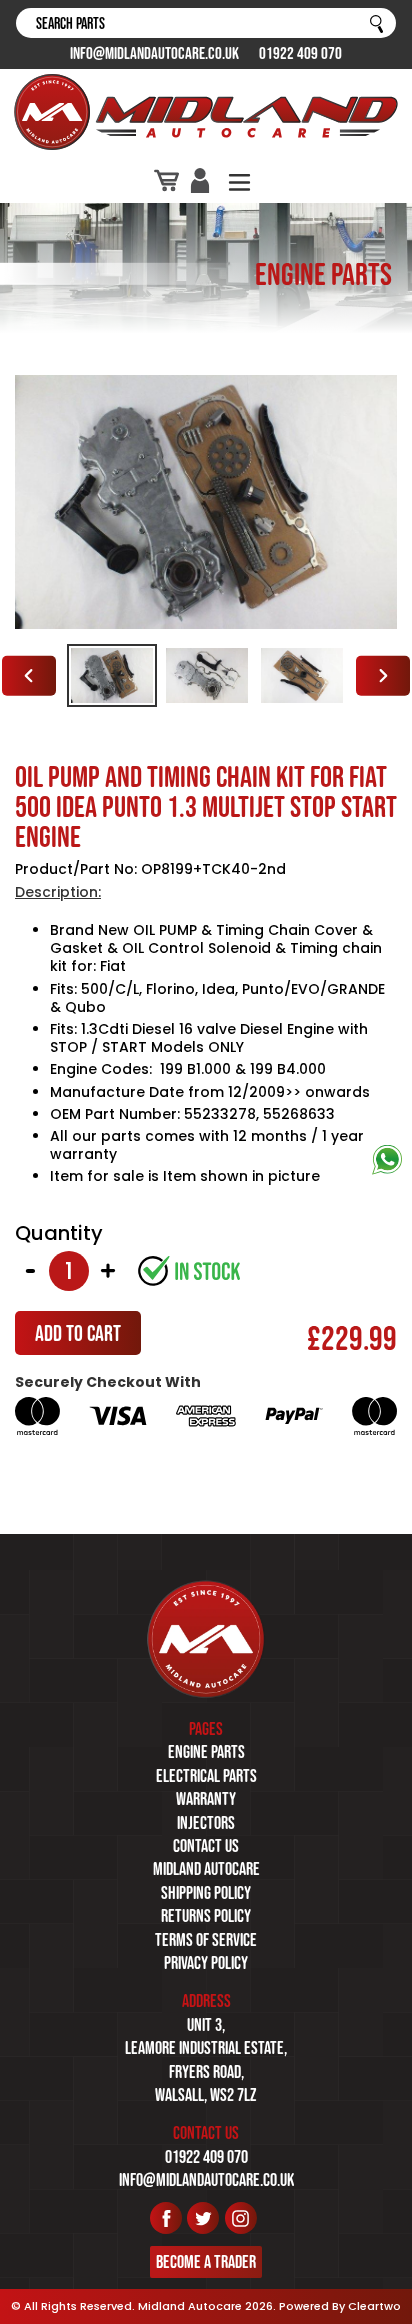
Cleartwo (374, 2306)
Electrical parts (206, 1776)
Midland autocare (206, 1869)
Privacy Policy (206, 1963)
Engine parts (206, 1752)
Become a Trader (206, 2262)
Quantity (59, 1233)
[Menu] (239, 180)
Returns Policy (206, 1916)
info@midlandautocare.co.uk (154, 53)
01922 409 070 (300, 53)
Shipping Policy (206, 1893)
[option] (111, 675)
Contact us (206, 1846)
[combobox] (206, 23)
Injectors (206, 1823)
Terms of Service (206, 1940)
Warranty (206, 1799)
